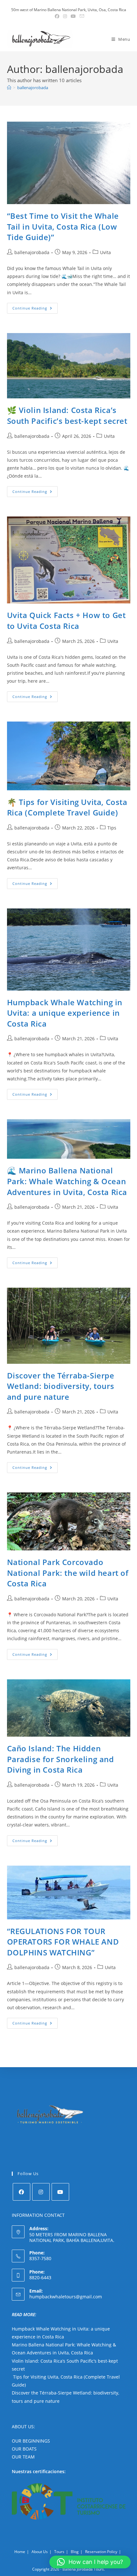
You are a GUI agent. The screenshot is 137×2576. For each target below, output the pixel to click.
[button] (90, 2562)
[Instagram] (41, 2192)
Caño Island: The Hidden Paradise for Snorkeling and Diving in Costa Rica (61, 1759)
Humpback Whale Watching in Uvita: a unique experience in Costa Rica (65, 1013)
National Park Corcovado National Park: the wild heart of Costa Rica (68, 1573)
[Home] (9, 88)
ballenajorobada (33, 88)
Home (20, 2552)
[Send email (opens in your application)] (81, 16)
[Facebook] (22, 2192)
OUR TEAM (23, 2457)
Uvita (105, 252)
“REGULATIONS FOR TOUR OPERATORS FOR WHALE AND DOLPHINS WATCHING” (63, 1942)
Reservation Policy (101, 2552)
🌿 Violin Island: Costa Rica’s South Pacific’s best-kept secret (67, 415)
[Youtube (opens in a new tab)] (73, 16)
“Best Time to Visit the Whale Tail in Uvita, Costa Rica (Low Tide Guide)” (63, 226)
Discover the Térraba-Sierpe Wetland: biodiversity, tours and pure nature (61, 1386)
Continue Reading (35, 309)
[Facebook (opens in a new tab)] (57, 16)
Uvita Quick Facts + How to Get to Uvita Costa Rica (66, 620)
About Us (40, 2552)
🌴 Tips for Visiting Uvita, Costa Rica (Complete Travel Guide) (67, 807)
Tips (112, 828)
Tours (59, 2552)
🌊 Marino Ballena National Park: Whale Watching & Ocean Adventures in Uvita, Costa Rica (67, 1181)
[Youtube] (60, 2192)
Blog (75, 2552)
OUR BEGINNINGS (31, 2441)
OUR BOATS (24, 2449)
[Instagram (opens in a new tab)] (65, 16)
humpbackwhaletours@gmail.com (66, 2297)
